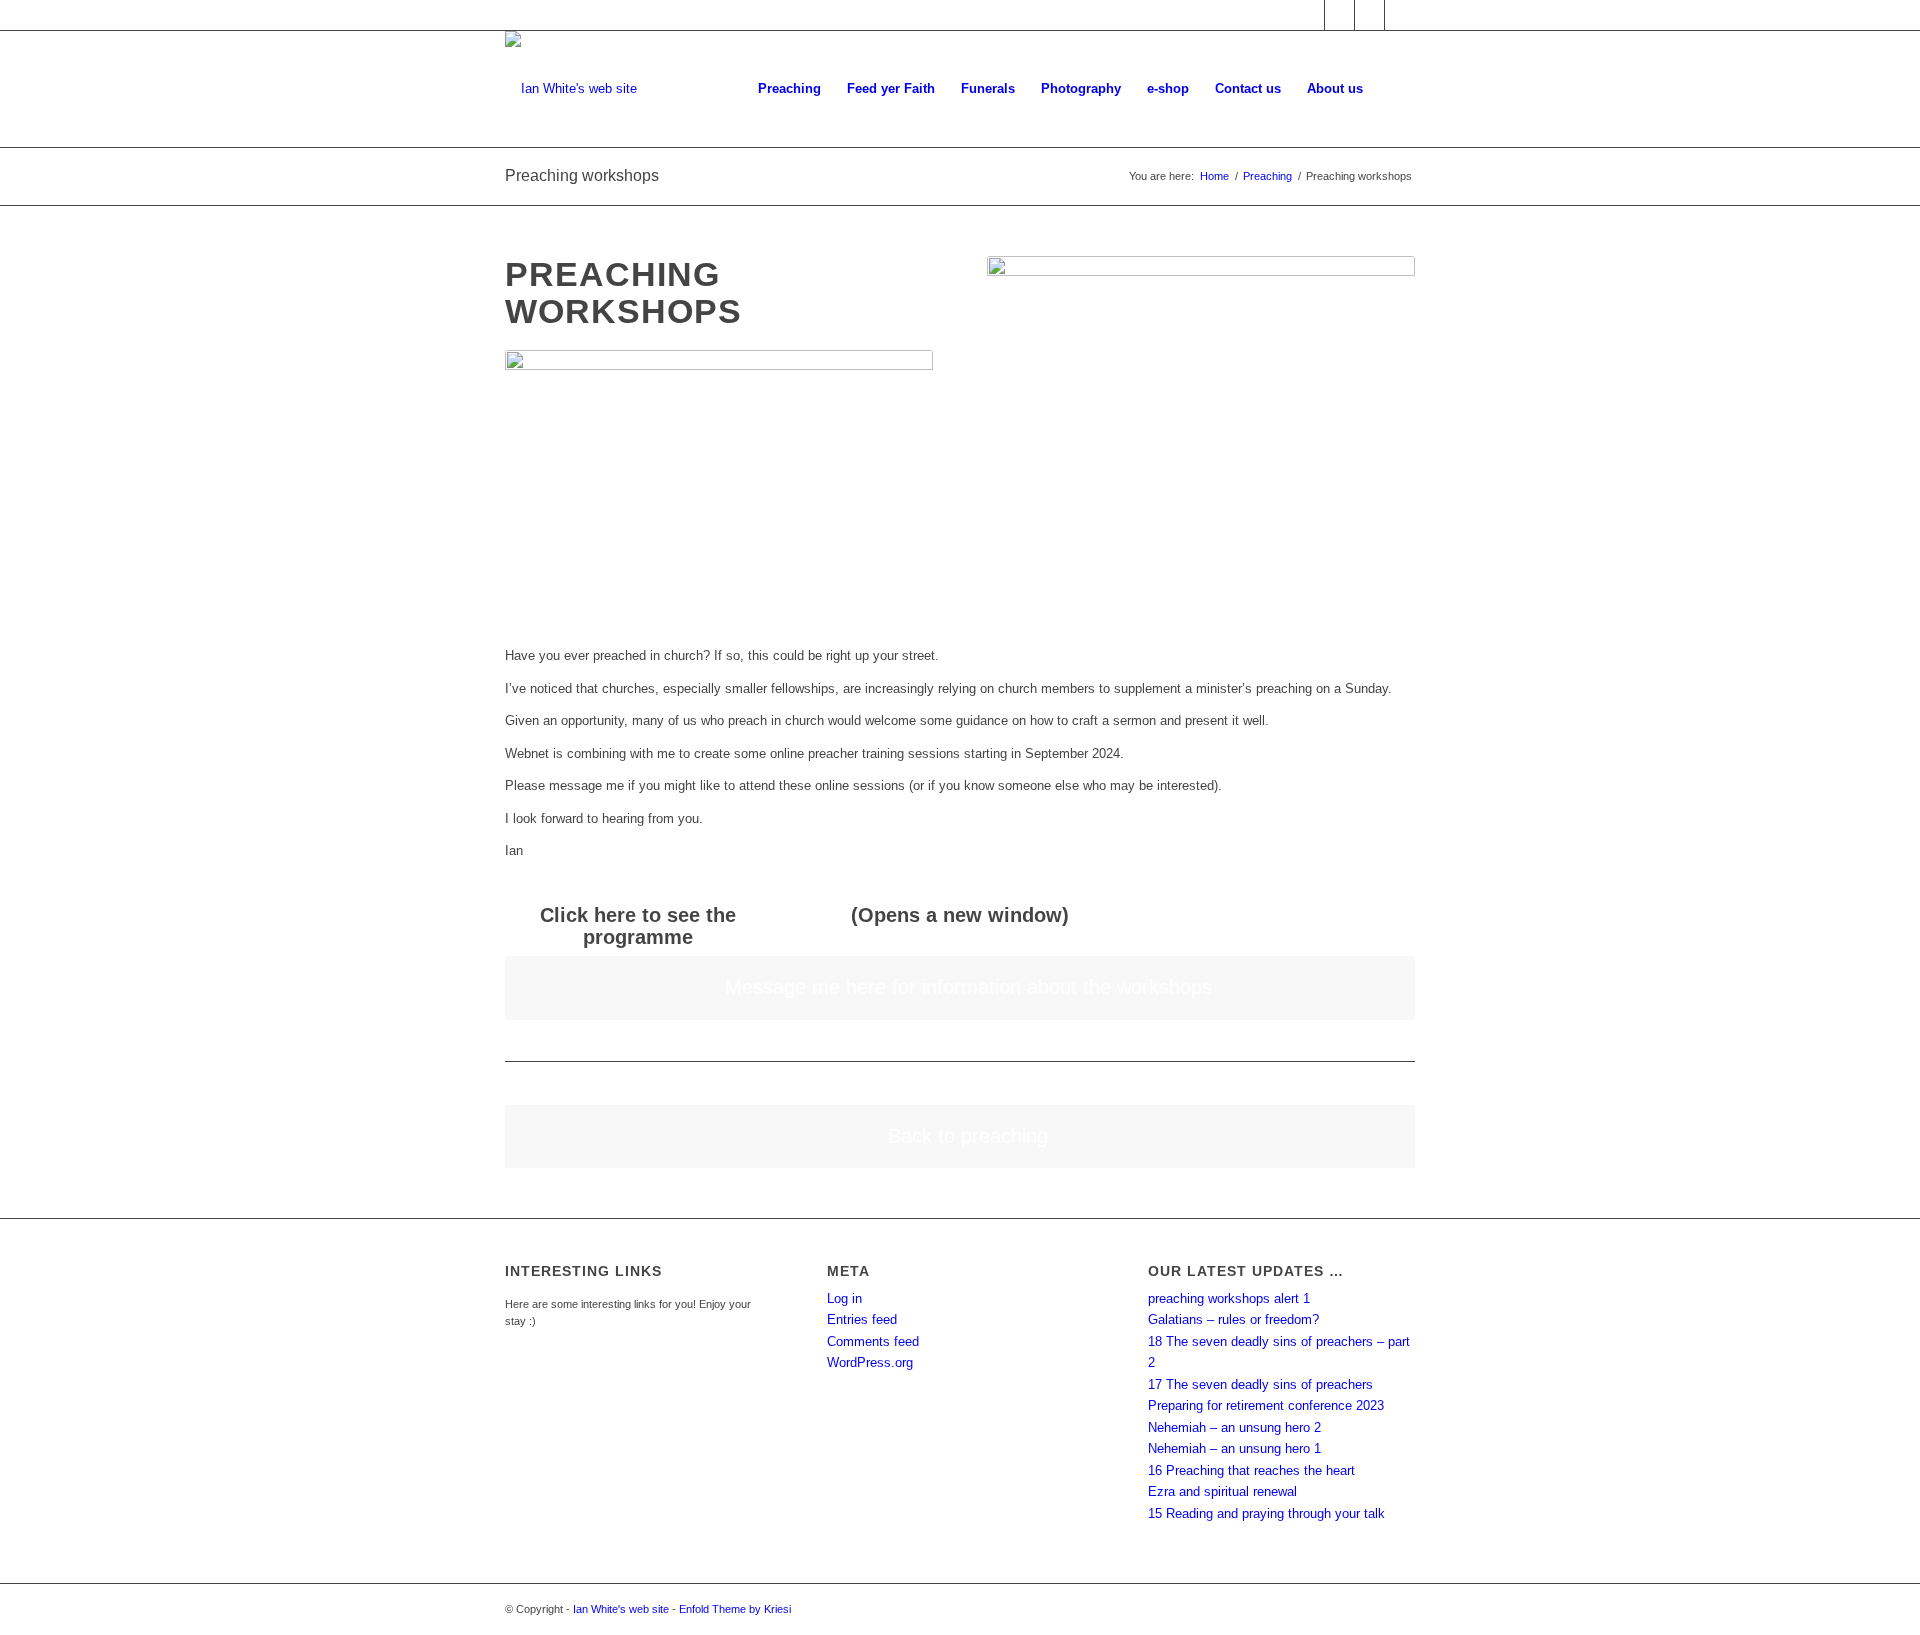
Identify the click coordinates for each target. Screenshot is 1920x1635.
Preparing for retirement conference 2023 (1266, 1405)
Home (1214, 176)
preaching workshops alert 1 (1229, 1298)
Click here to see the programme (638, 926)
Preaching (1267, 176)
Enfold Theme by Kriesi (735, 1609)
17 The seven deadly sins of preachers (1260, 1384)
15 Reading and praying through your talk (1266, 1513)
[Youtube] (1369, 15)
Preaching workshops (582, 175)
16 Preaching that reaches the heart (1251, 1470)
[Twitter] (1339, 15)
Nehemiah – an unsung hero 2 (1234, 1427)
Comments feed (873, 1341)
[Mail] (1400, 15)
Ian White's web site (621, 1609)
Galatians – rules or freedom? (1233, 1319)
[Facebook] (1309, 15)
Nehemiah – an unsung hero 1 (1234, 1448)
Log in (844, 1298)
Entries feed (862, 1319)
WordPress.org (870, 1362)
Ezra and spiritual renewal (1222, 1491)
